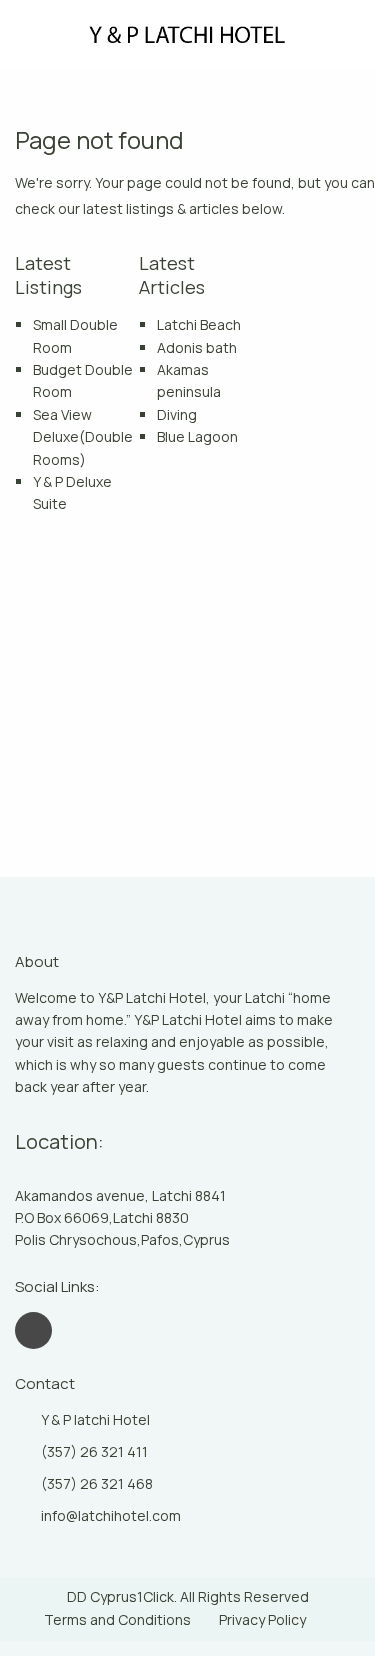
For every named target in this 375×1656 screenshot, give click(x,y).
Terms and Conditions (117, 1619)
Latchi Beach (199, 324)
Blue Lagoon (197, 436)
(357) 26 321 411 (94, 1451)
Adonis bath (197, 347)
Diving (177, 414)
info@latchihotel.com (111, 1515)
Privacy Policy (262, 1619)
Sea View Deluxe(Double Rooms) (83, 437)
